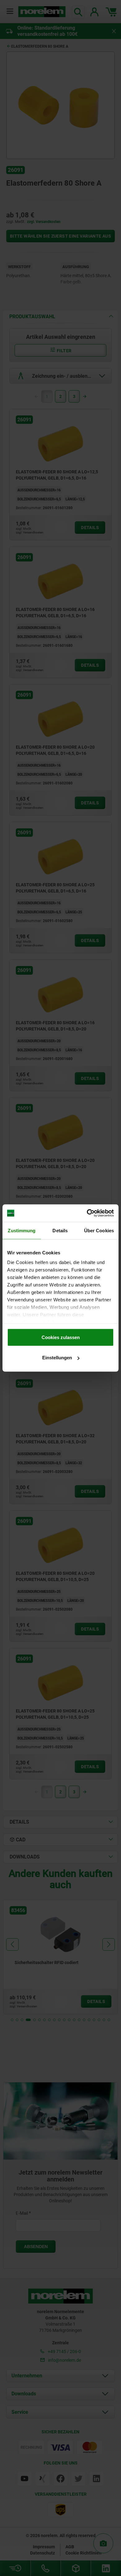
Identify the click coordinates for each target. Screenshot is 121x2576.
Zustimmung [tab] (22, 1230)
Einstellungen (57, 1358)
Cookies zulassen (61, 1337)
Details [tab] (60, 1230)
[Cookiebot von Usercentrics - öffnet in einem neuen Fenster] (87, 1213)
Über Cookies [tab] (99, 1230)
